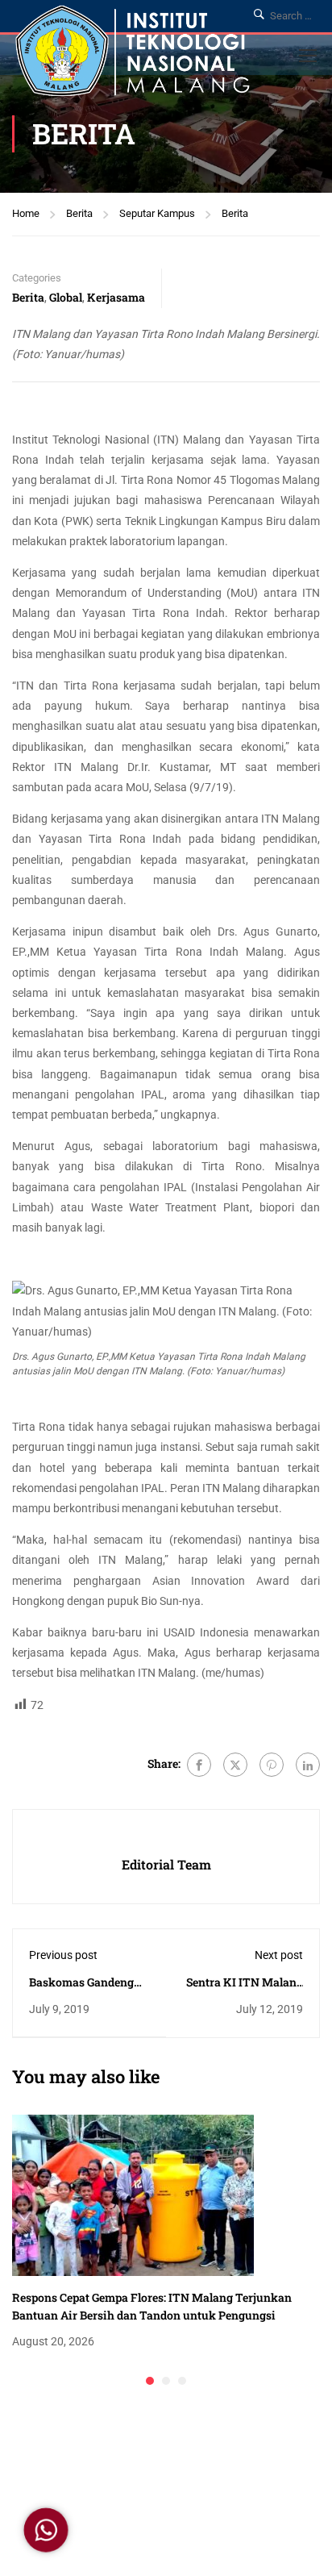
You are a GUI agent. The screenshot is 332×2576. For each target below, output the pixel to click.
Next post (279, 1955)
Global (66, 297)
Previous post (63, 1955)
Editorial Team (166, 1864)
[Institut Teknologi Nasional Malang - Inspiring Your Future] (133, 54)
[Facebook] (199, 1765)
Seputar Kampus (157, 213)
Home (26, 213)
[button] (150, 2381)
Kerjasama (116, 297)
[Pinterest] (272, 1765)
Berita (79, 213)
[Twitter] (235, 1765)
